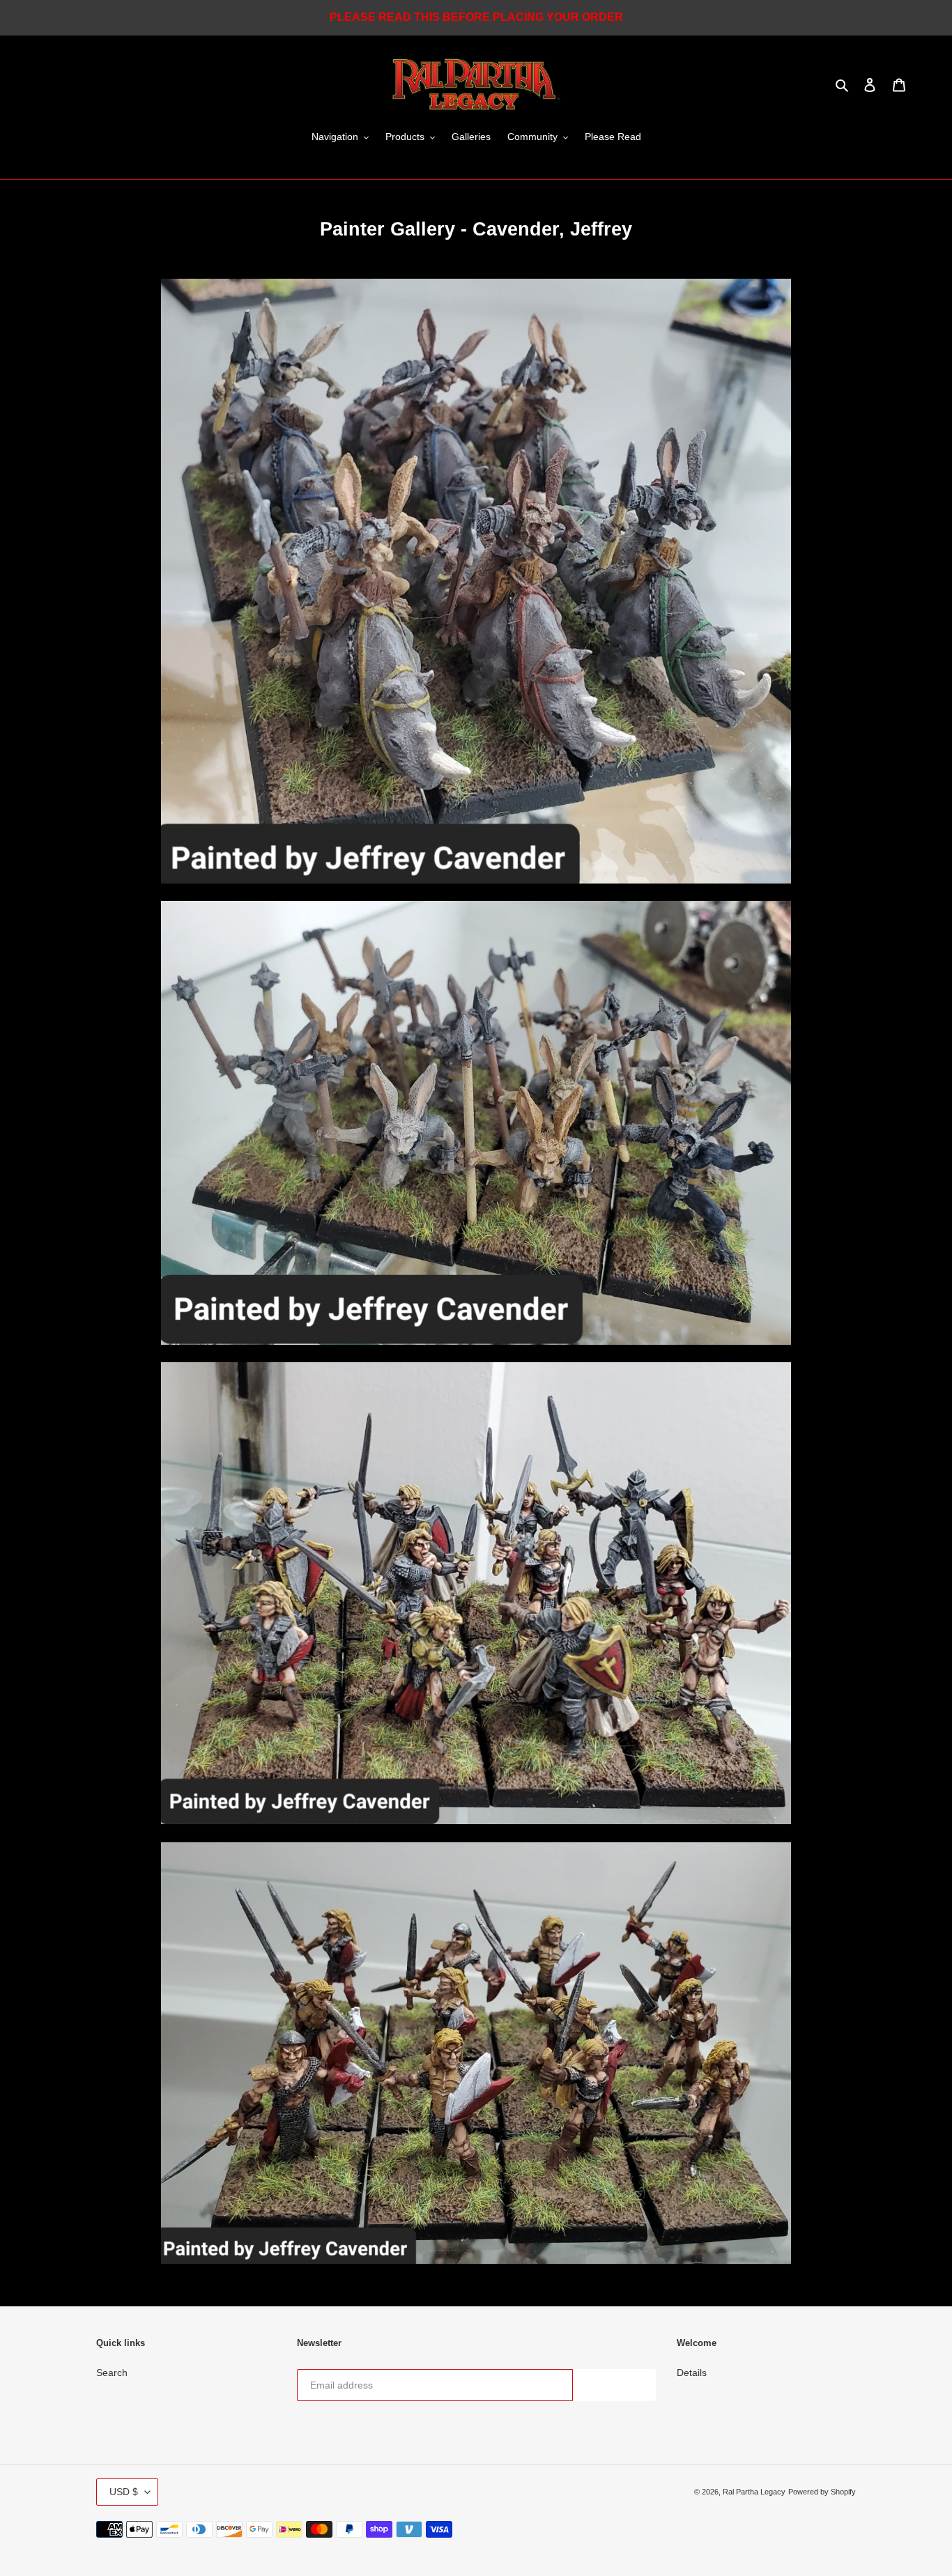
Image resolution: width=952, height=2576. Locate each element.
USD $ (124, 2492)
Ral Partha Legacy (754, 2492)
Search (112, 2373)
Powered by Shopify (822, 2492)
